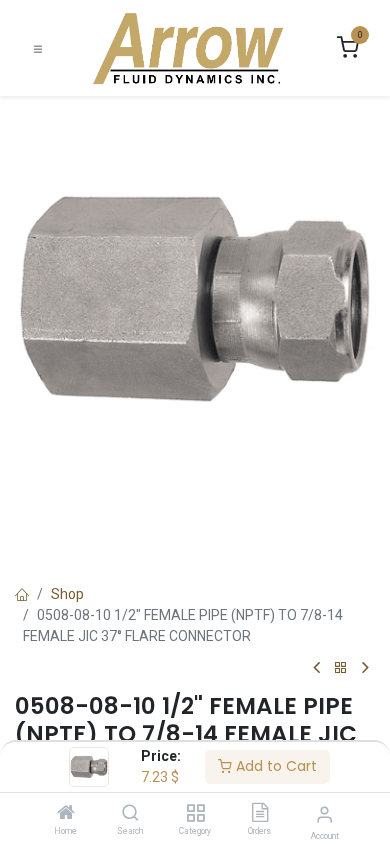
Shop (67, 594)
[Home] (66, 814)
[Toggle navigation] (38, 48)
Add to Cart (274, 766)
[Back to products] (341, 668)
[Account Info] (324, 814)
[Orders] (260, 814)
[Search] (130, 814)
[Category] (195, 814)
